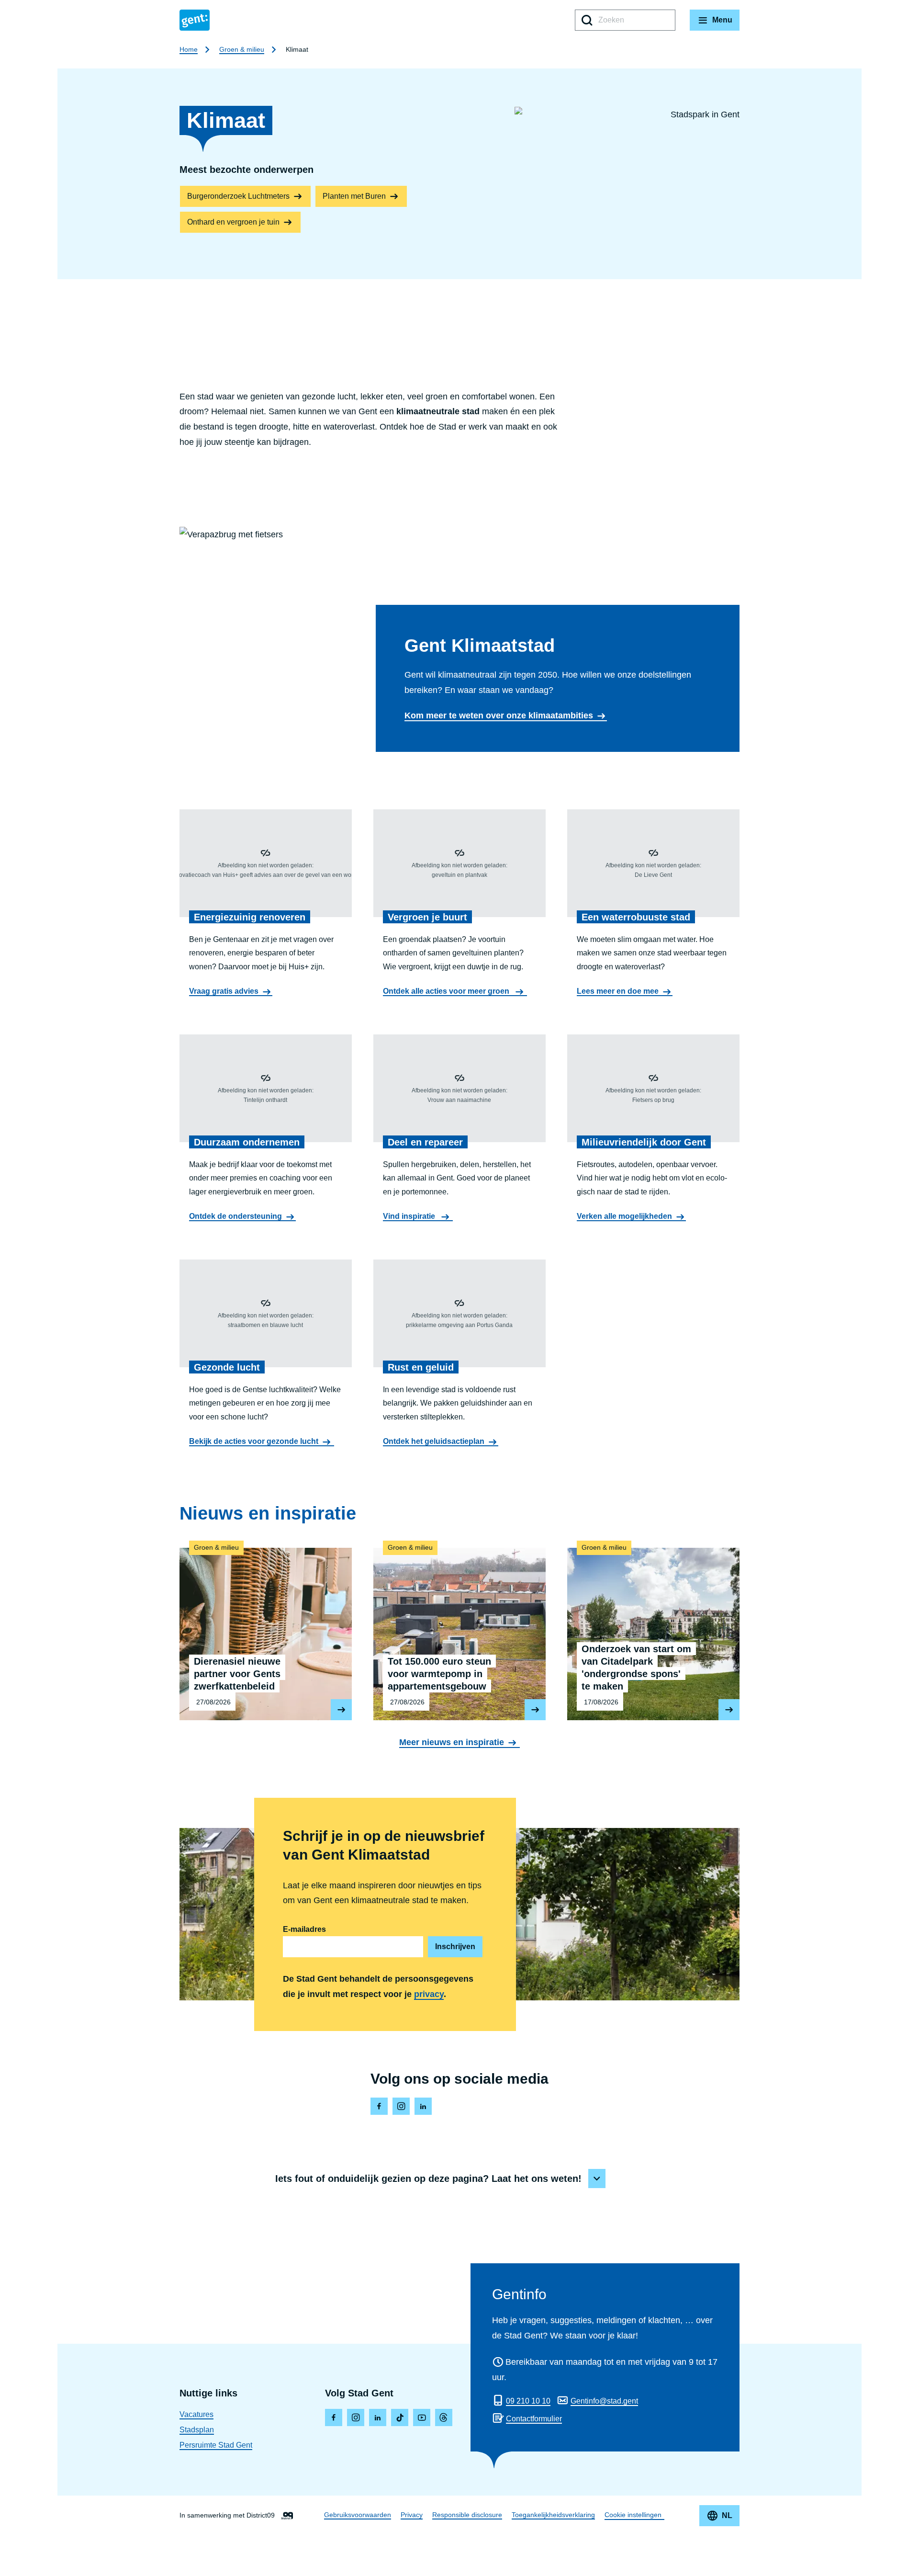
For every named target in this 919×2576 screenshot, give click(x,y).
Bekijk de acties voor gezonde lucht (254, 1441)
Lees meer (341, 1710)
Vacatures (196, 2414)
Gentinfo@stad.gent (604, 2401)
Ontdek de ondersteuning (235, 1216)
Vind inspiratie (410, 1216)
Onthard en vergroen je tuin (233, 222)
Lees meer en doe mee (618, 991)
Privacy (412, 2515)
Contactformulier (534, 2419)
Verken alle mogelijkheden (624, 1216)
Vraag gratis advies (224, 991)
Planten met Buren (354, 196)
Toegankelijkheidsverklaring (553, 2515)
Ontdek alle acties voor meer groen (447, 991)
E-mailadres (304, 1929)
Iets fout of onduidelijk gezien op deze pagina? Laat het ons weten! (428, 2179)
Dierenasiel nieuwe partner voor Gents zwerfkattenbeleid (266, 1629)
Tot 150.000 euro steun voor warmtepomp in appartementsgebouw (459, 1629)
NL (727, 2515)
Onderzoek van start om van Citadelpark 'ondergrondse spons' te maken (653, 1629)
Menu (722, 20)
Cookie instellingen (633, 2515)
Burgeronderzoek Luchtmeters (238, 196)
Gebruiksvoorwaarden (358, 2515)
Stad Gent (195, 20)
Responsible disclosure (467, 2515)
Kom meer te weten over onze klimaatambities (499, 715)
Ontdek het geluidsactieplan (434, 1441)
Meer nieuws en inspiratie (452, 1742)
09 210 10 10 (528, 2401)
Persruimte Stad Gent (216, 2445)
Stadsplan (197, 2430)
